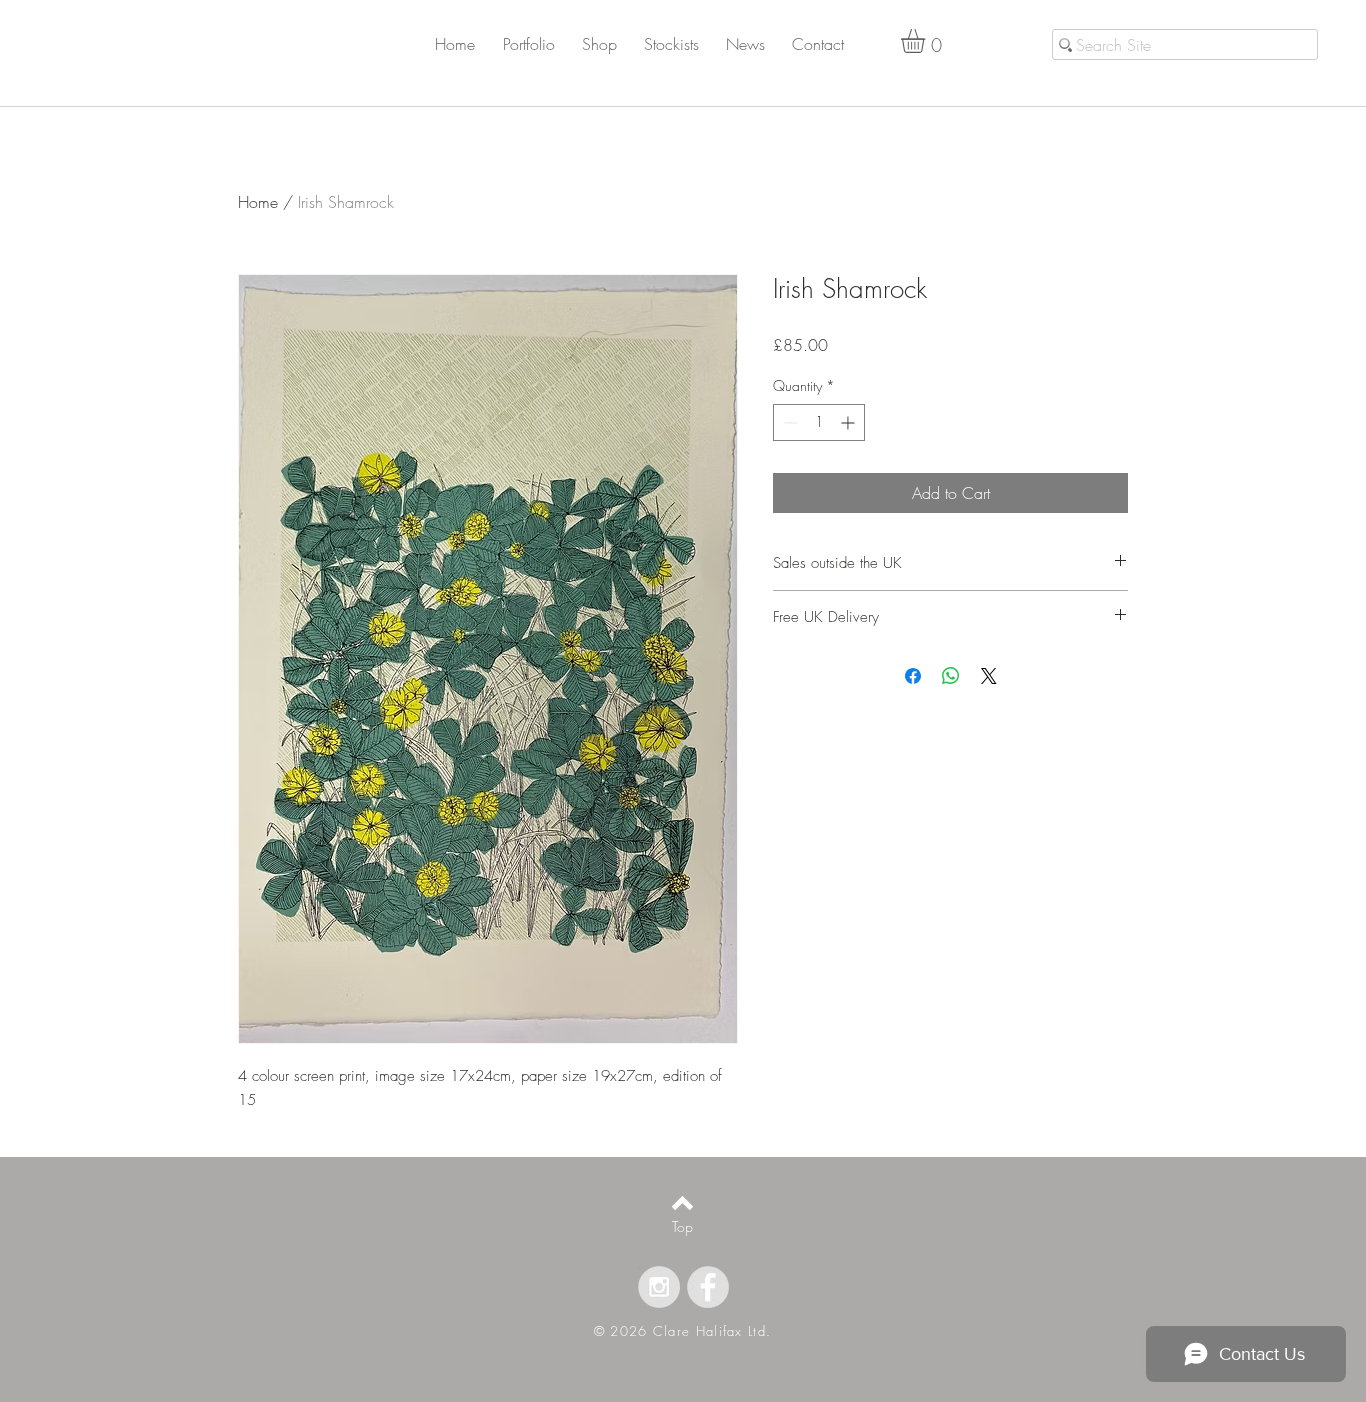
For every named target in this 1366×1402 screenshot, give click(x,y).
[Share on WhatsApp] (951, 676)
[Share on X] (989, 676)
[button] (540, 44)
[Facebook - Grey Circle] (708, 1287)
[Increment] (849, 422)
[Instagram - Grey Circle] (659, 1287)
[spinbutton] (819, 422)
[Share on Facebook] (913, 676)
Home (258, 202)
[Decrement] (788, 422)
